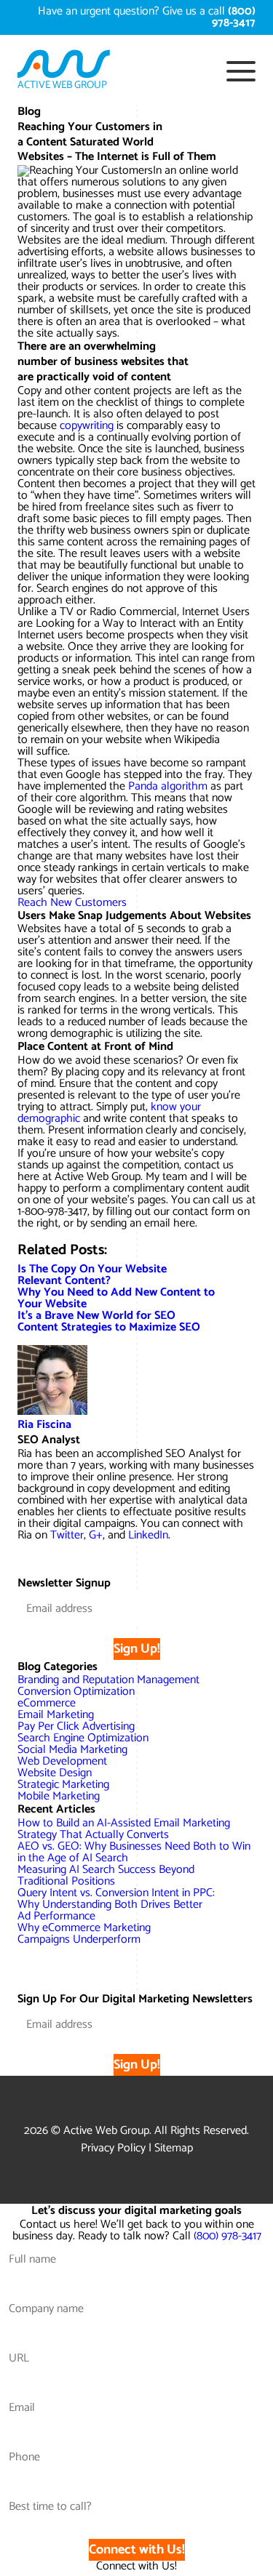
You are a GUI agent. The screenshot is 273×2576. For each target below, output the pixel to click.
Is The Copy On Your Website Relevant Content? (92, 1275)
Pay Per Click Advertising (76, 1726)
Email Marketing (56, 1715)
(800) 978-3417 (227, 2236)
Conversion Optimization (76, 1692)
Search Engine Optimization (83, 1738)
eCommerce (47, 1703)
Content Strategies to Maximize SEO (109, 1327)
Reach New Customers (72, 903)
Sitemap (174, 2148)
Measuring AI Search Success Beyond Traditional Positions (106, 1875)
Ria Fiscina (44, 1425)
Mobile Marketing (59, 1796)
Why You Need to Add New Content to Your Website (116, 1298)
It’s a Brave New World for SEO (96, 1316)
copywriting (87, 426)
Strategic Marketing (63, 1785)
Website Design (55, 1773)
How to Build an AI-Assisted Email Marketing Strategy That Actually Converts (124, 1829)
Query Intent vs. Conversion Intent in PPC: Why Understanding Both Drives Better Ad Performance (116, 1905)
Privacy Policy (113, 2148)
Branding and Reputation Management (108, 1680)
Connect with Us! (137, 2550)
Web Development (62, 1761)
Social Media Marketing (72, 1750)
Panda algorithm (168, 786)
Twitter (67, 1535)
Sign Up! (137, 1649)
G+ (96, 1535)
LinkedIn (148, 1535)
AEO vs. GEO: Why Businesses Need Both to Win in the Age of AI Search (134, 1852)
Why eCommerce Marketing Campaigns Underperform (84, 1934)
